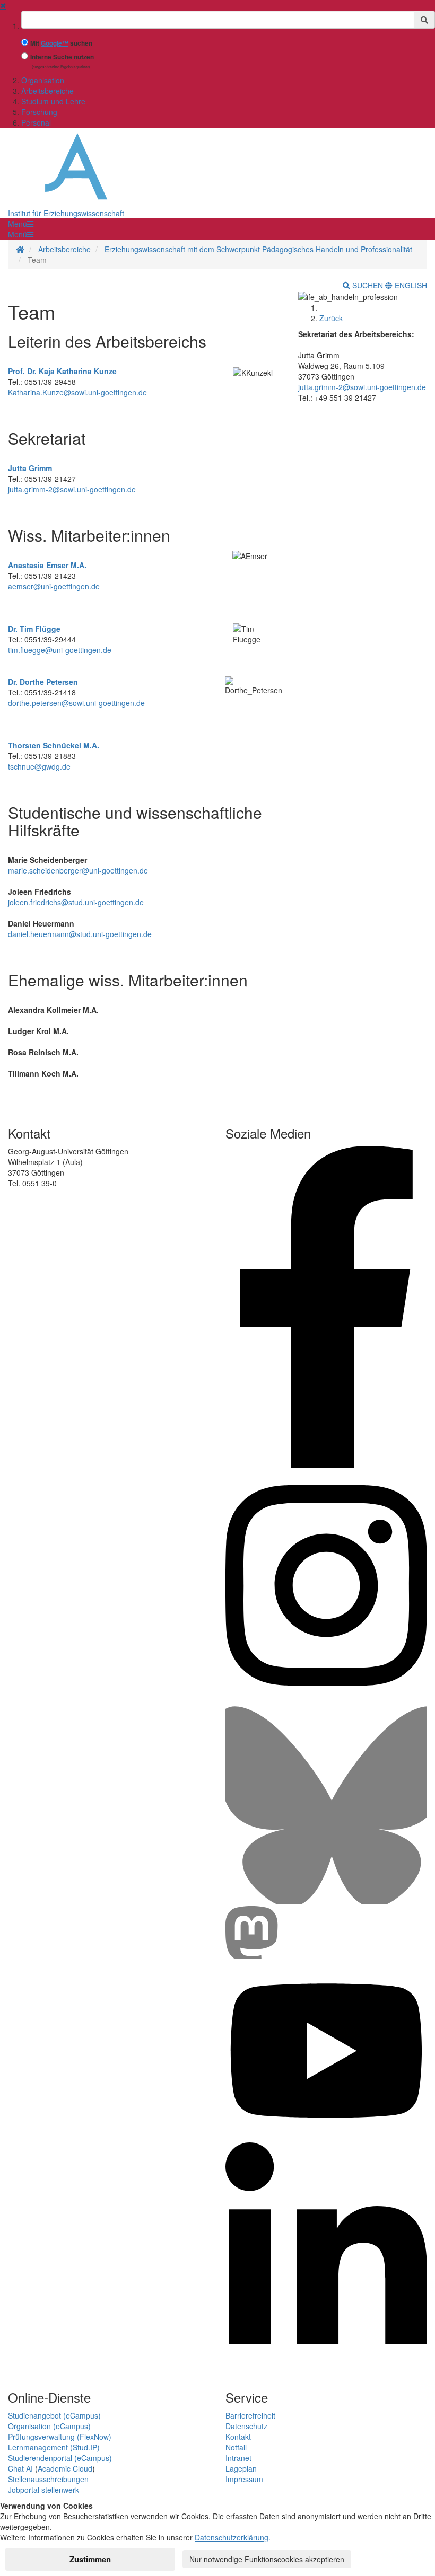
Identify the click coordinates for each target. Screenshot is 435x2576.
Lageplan (241, 2468)
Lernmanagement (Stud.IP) (54, 2447)
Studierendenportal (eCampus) (60, 2458)
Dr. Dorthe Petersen (43, 682)
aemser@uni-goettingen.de (54, 586)
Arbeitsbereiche (47, 91)
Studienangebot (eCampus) (54, 2415)
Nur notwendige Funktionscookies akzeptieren (267, 2559)
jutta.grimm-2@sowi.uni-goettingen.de (72, 489)
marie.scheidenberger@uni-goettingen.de (78, 870)
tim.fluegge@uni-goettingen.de (60, 650)
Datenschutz (246, 2426)
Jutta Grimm (30, 468)
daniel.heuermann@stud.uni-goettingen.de (80, 934)
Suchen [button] (368, 285)
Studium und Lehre (53, 101)
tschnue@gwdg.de (39, 766)
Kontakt (238, 2437)
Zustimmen (90, 2559)
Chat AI (20, 2468)
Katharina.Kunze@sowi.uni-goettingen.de (77, 392)
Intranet (238, 2458)
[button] (21, 224)
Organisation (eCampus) (49, 2426)
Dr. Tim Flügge (34, 629)
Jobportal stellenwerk (43, 2490)
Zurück (331, 318)
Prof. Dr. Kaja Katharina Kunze (62, 371)
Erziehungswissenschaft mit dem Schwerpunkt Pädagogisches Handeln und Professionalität (258, 249)
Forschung (39, 112)
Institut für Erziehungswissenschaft (66, 213)
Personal (36, 122)
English (410, 285)
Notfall (236, 2447)
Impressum (244, 2479)
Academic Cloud (65, 2468)
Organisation (43, 80)
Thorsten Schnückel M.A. (54, 745)
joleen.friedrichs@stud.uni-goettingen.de (76, 902)
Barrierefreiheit (250, 2415)
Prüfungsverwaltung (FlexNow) (60, 2437)
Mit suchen (61, 43)
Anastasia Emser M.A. (47, 565)
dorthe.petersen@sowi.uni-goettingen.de (76, 703)
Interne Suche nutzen (62, 57)
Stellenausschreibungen (48, 2479)
